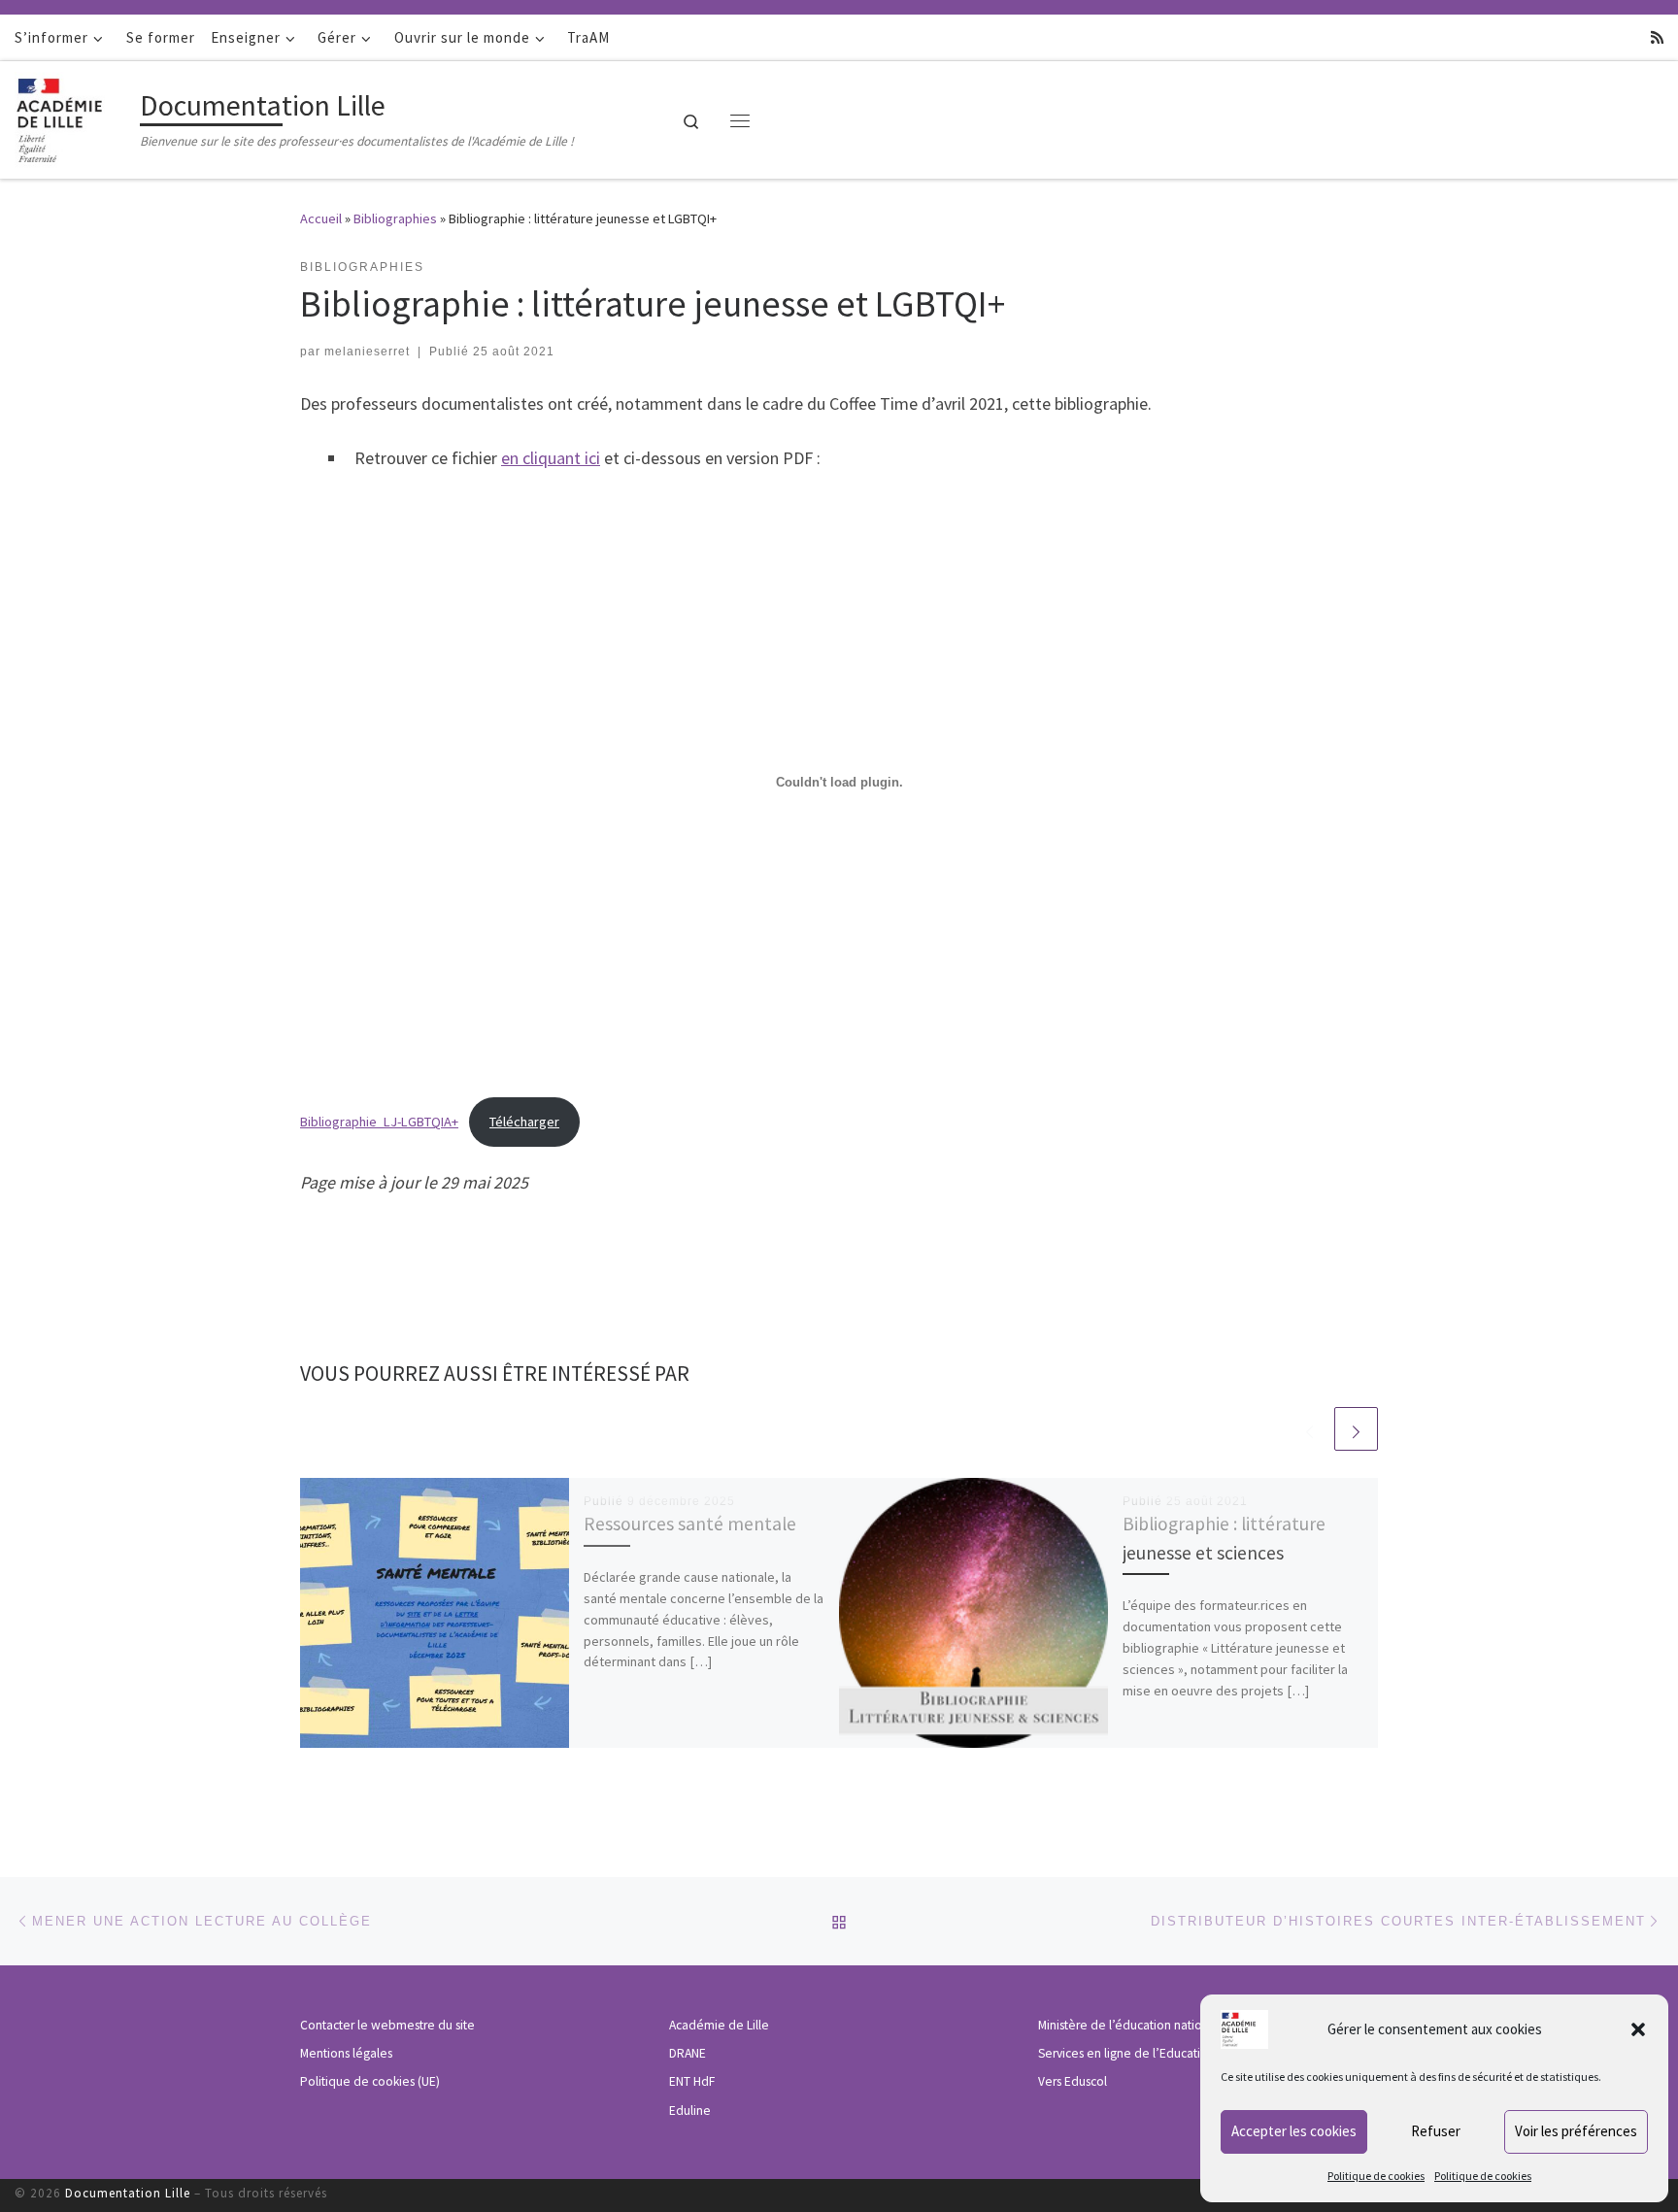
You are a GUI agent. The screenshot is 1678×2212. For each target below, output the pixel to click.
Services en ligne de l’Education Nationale (1155, 2053)
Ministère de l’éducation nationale (1132, 2025)
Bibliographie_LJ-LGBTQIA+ (379, 1122)
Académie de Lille (719, 2025)
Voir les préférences (1576, 2131)
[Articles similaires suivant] (1356, 1429)
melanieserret (367, 352)
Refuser (1436, 2131)
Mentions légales (346, 2053)
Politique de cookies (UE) (370, 2081)
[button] (1638, 2029)
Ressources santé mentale (690, 1524)
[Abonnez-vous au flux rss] (1657, 37)
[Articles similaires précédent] (1309, 1429)
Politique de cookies (1376, 2176)
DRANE (688, 2053)
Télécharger (524, 1122)
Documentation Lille (128, 2193)
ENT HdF (692, 2081)
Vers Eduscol (1073, 2081)
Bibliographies (395, 218)
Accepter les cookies (1294, 2131)
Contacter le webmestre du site (387, 2025)
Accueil (321, 218)
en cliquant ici (551, 458)
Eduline (690, 2111)
